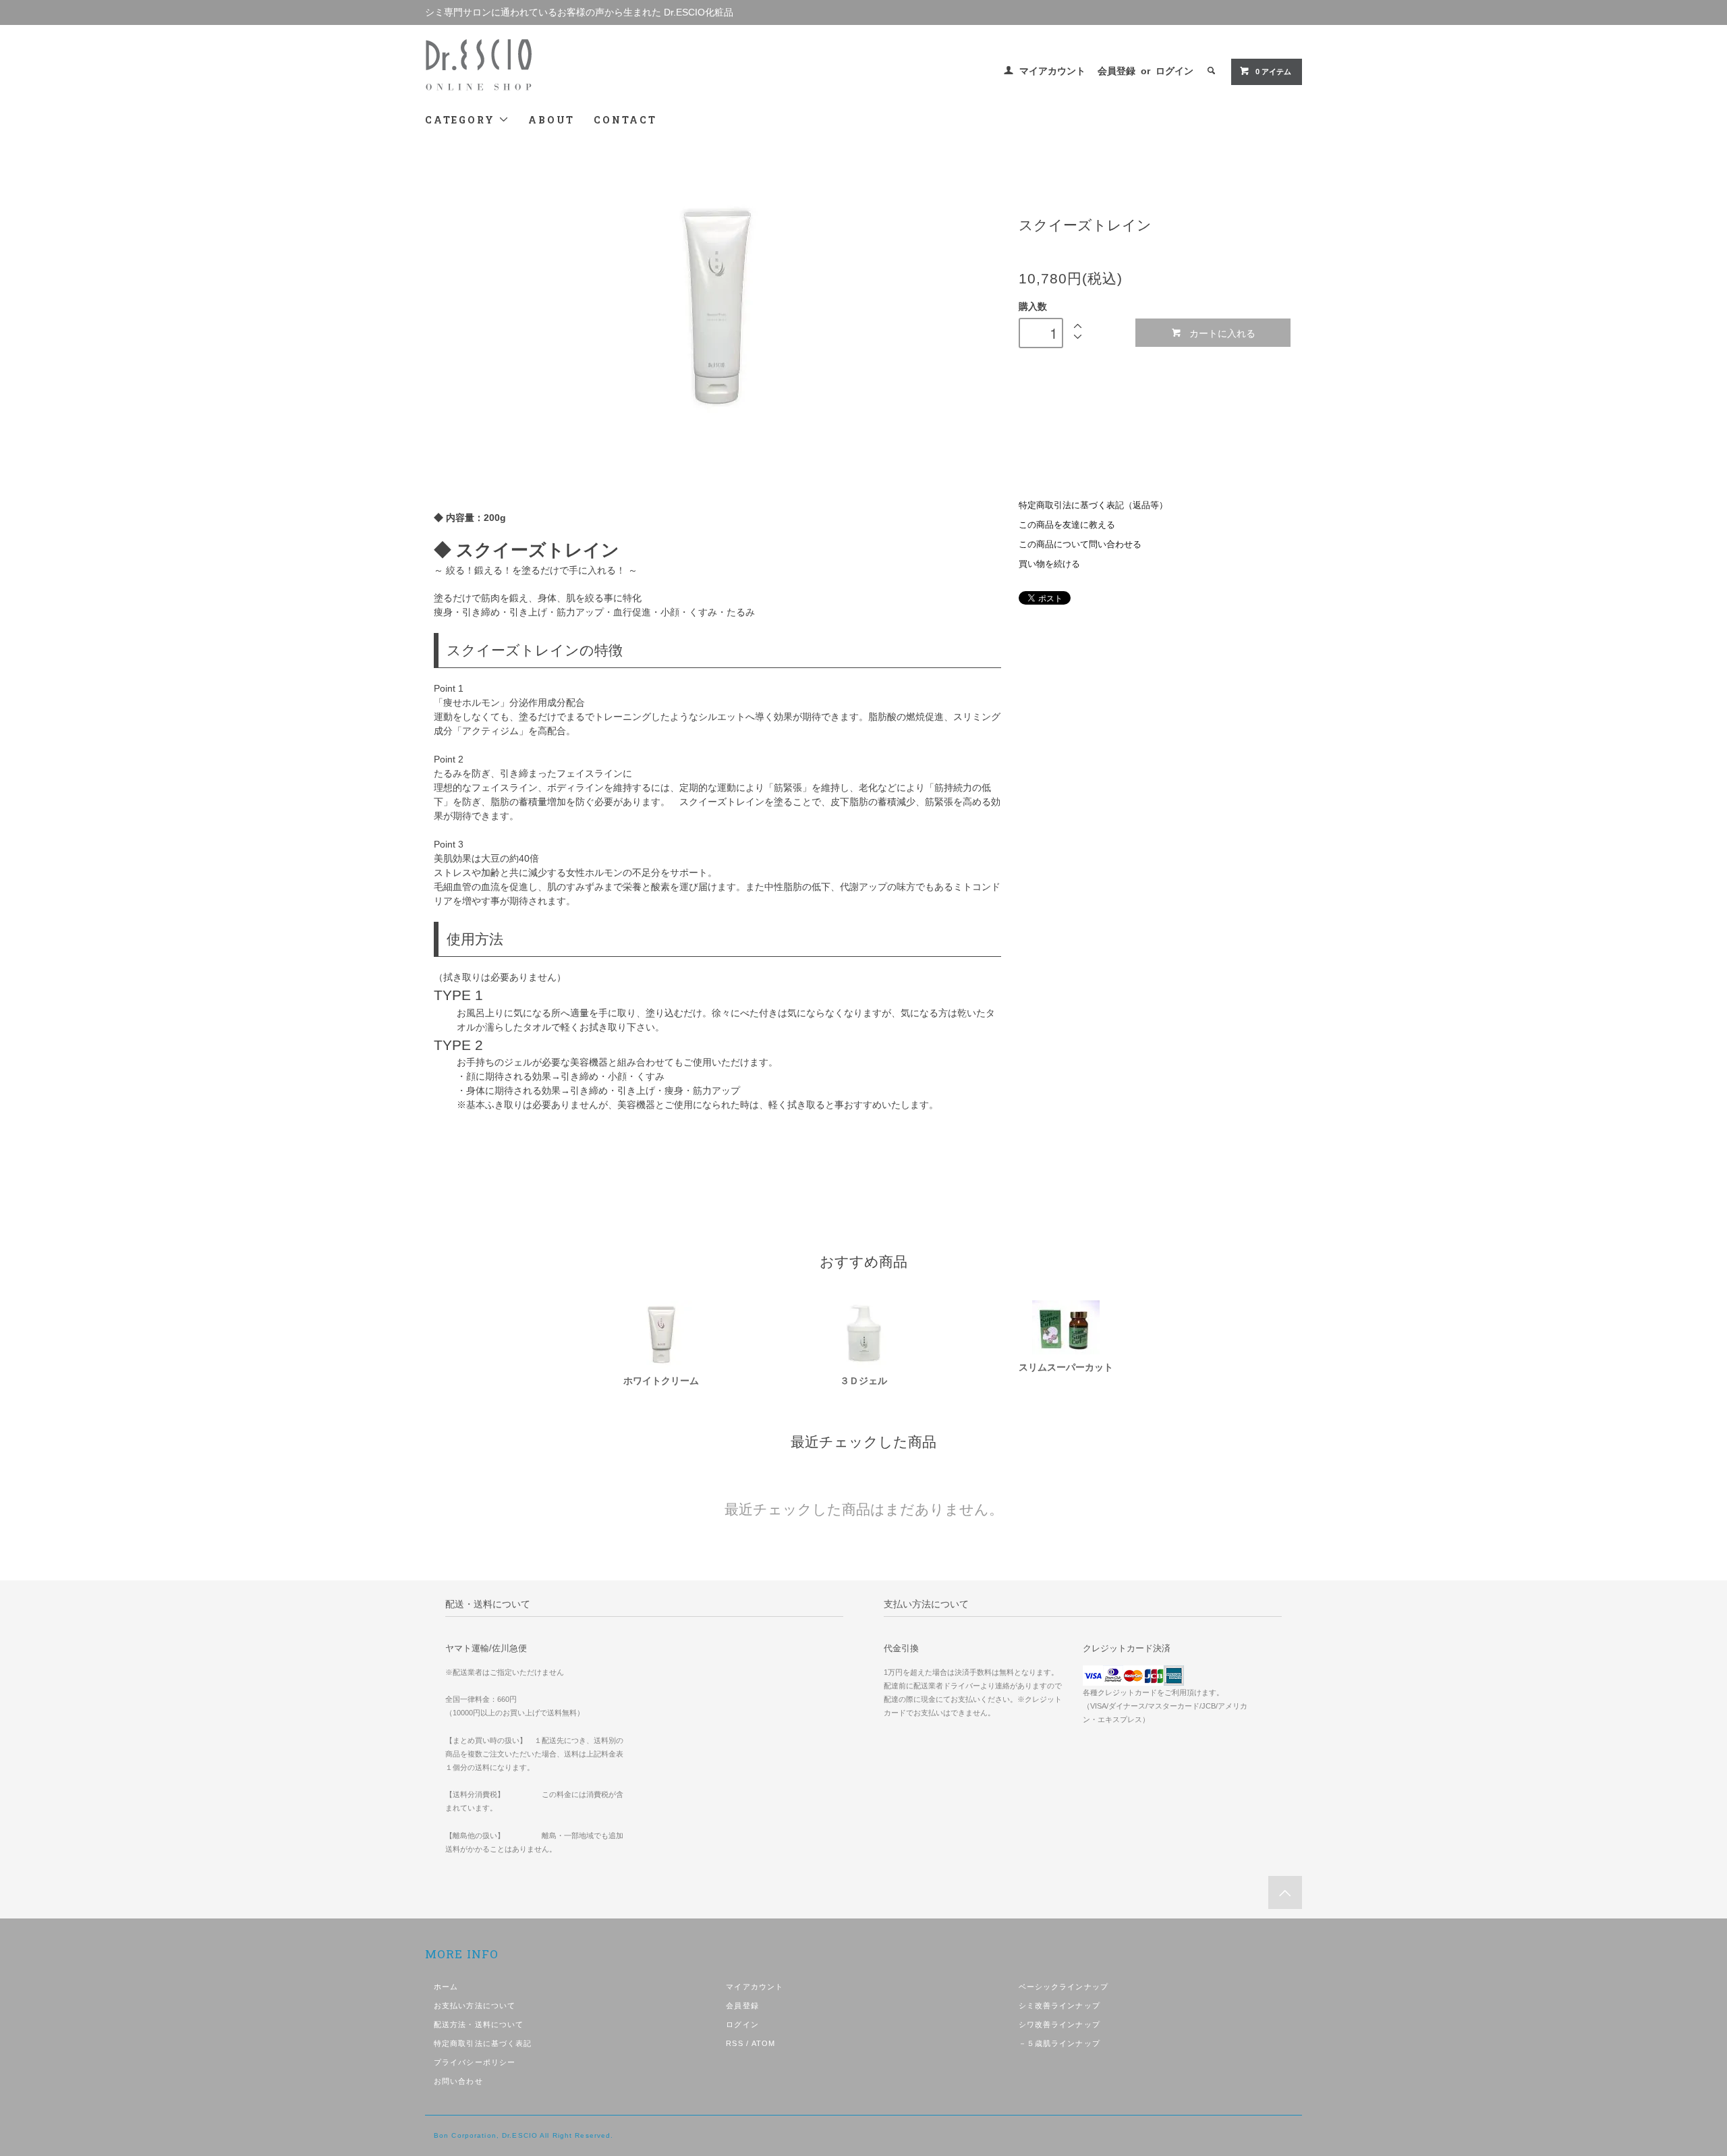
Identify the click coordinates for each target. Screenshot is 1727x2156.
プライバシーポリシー (475, 2062)
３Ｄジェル (863, 1381)
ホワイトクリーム (661, 1381)
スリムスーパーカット (1071, 1367)
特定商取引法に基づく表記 (483, 2043)
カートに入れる (1222, 333)
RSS (734, 2043)
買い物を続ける (1049, 564)
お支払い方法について (475, 2006)
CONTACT (625, 120)
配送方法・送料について (479, 2024)
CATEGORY (462, 120)
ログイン (1174, 71)
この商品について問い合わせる (1080, 545)
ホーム (446, 1987)
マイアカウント (1052, 71)
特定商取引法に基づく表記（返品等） (1093, 505)
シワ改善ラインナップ (1059, 2024)
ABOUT (551, 120)
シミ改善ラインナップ (1059, 2006)
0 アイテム (1273, 72)
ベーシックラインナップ (1064, 1987)
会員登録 (1116, 71)
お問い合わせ (458, 2081)
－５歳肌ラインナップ (1059, 2043)
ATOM (763, 2043)
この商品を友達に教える (1067, 525)
